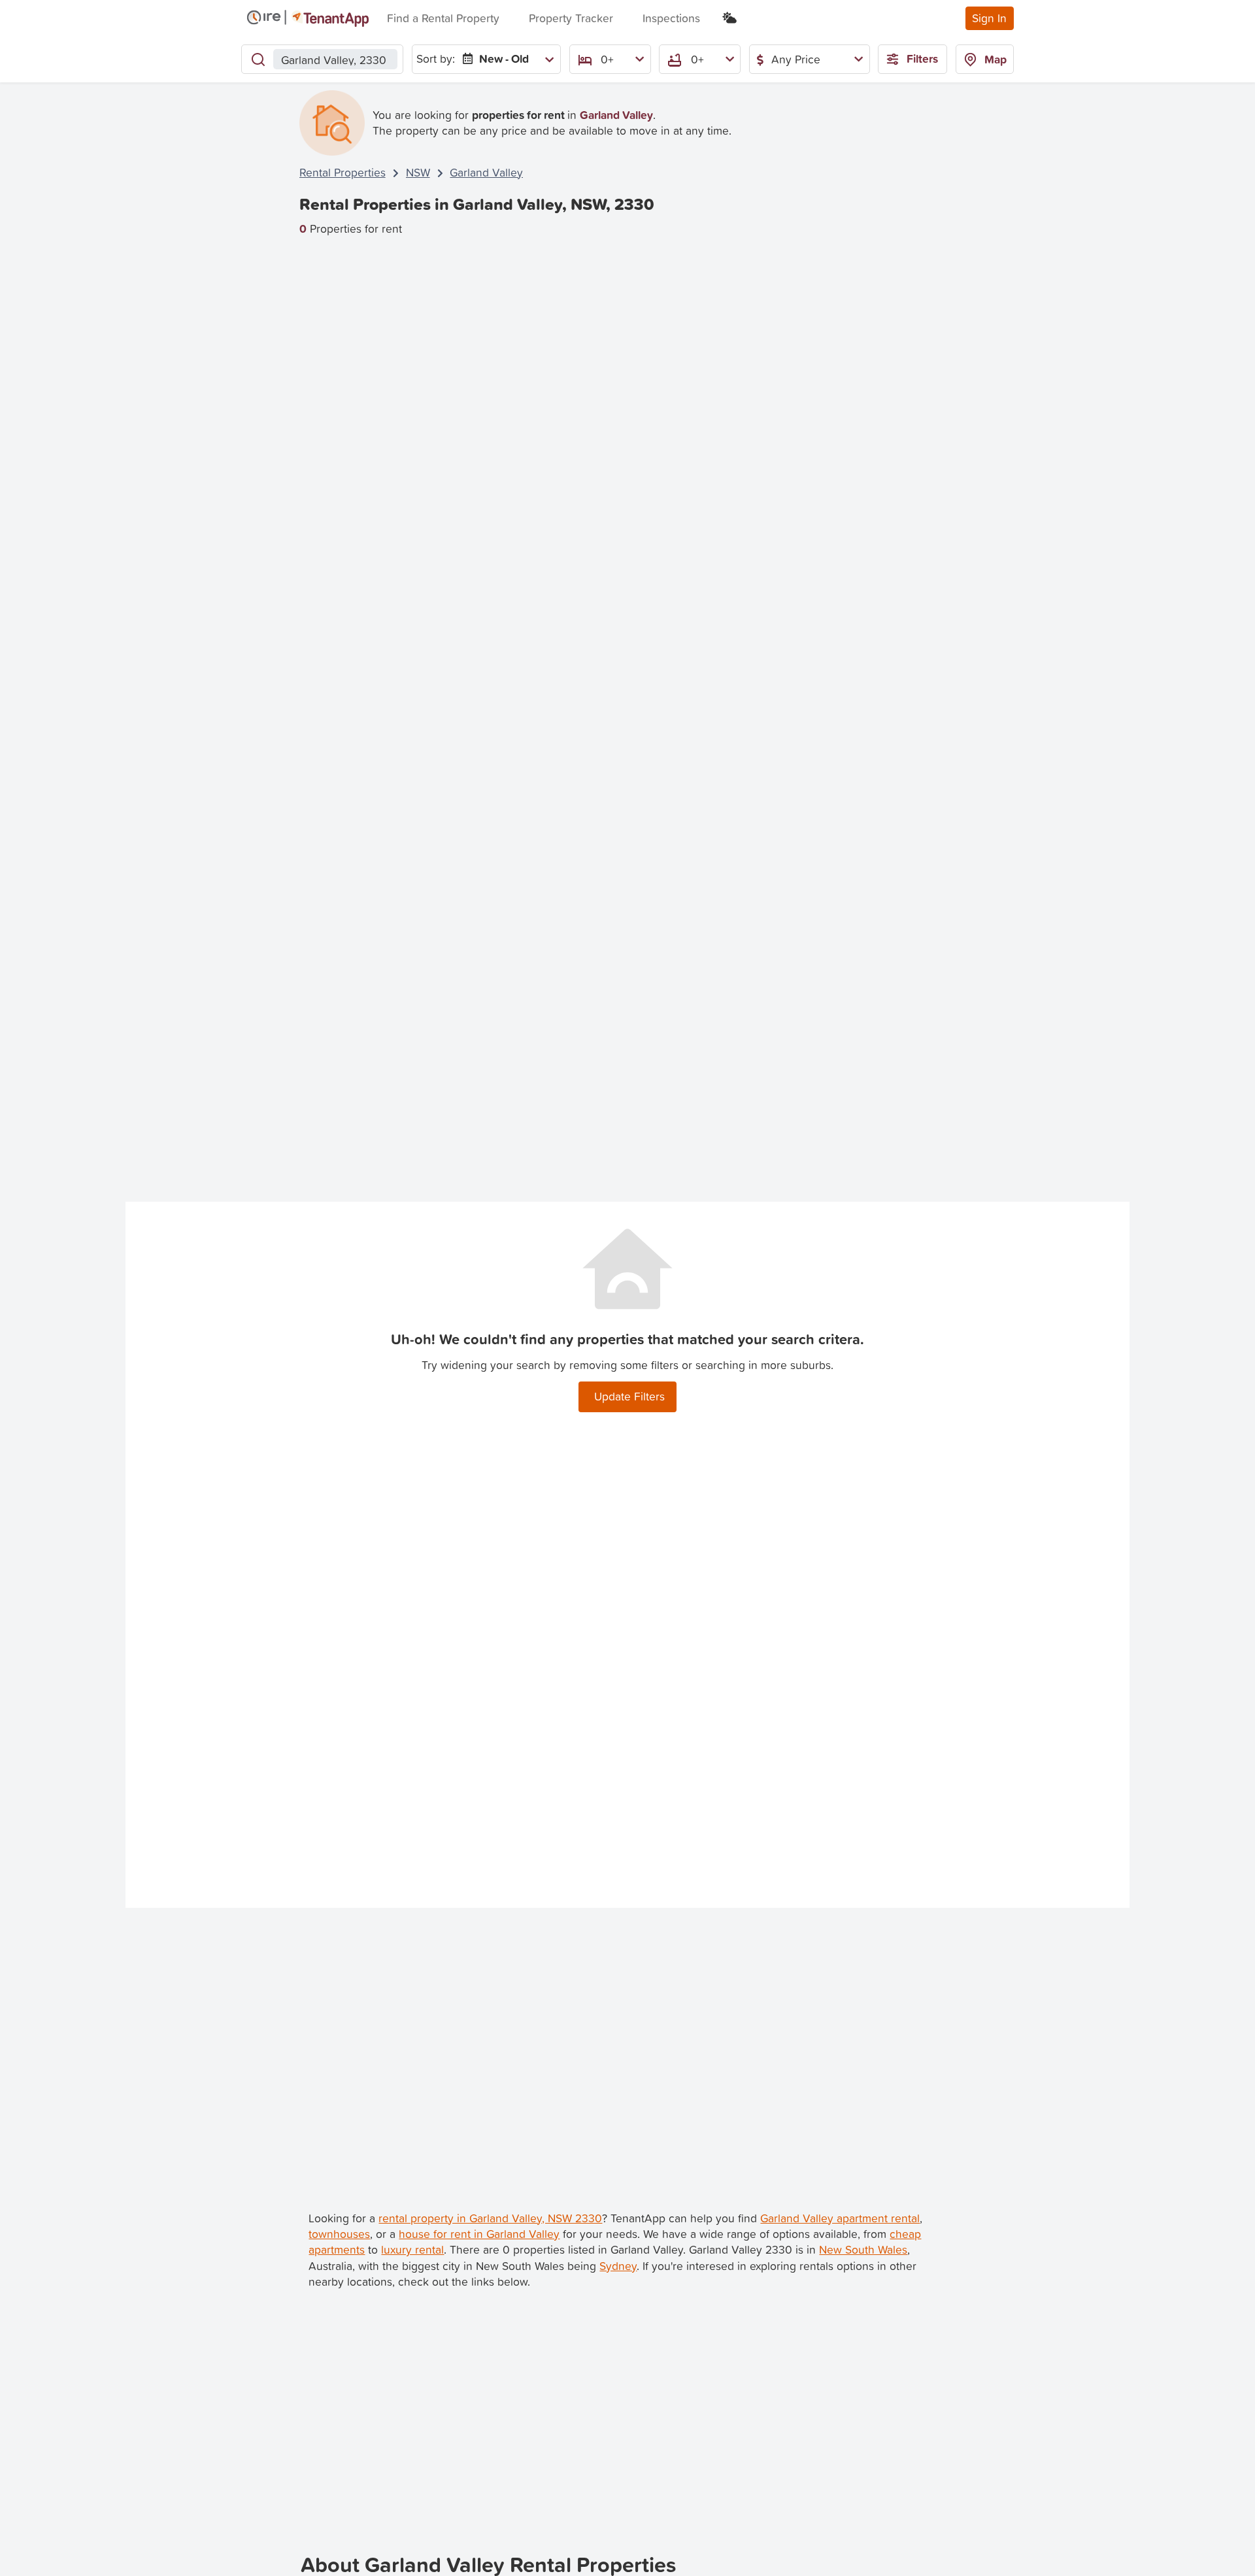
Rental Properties (343, 172)
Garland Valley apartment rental (840, 2218)
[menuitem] (506, 59)
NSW (418, 172)
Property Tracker (571, 18)
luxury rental (412, 2249)
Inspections (671, 18)
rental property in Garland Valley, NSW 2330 (490, 2218)
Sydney (618, 2266)
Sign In (989, 18)
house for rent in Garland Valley (479, 2234)
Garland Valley (486, 172)
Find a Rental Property (443, 18)
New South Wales (863, 2249)
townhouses (339, 2234)
